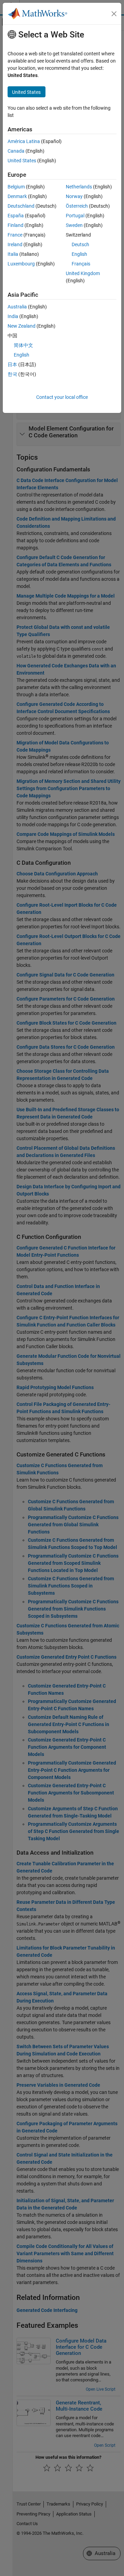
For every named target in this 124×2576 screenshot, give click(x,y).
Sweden (74, 225)
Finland (15, 225)
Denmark (17, 196)
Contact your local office (62, 397)
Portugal (75, 216)
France (15, 235)
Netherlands (79, 187)
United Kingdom (83, 273)
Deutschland (21, 206)
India (13, 316)
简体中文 (23, 345)
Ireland (15, 244)
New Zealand (22, 326)
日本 (12, 364)
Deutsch (80, 244)
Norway (74, 196)
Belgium (16, 187)
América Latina (24, 141)
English (79, 254)
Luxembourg (21, 264)
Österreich (77, 206)
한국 (12, 374)
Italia (13, 254)
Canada (16, 151)
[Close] (114, 14)
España (16, 216)
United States (22, 161)
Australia (17, 307)
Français (81, 264)
